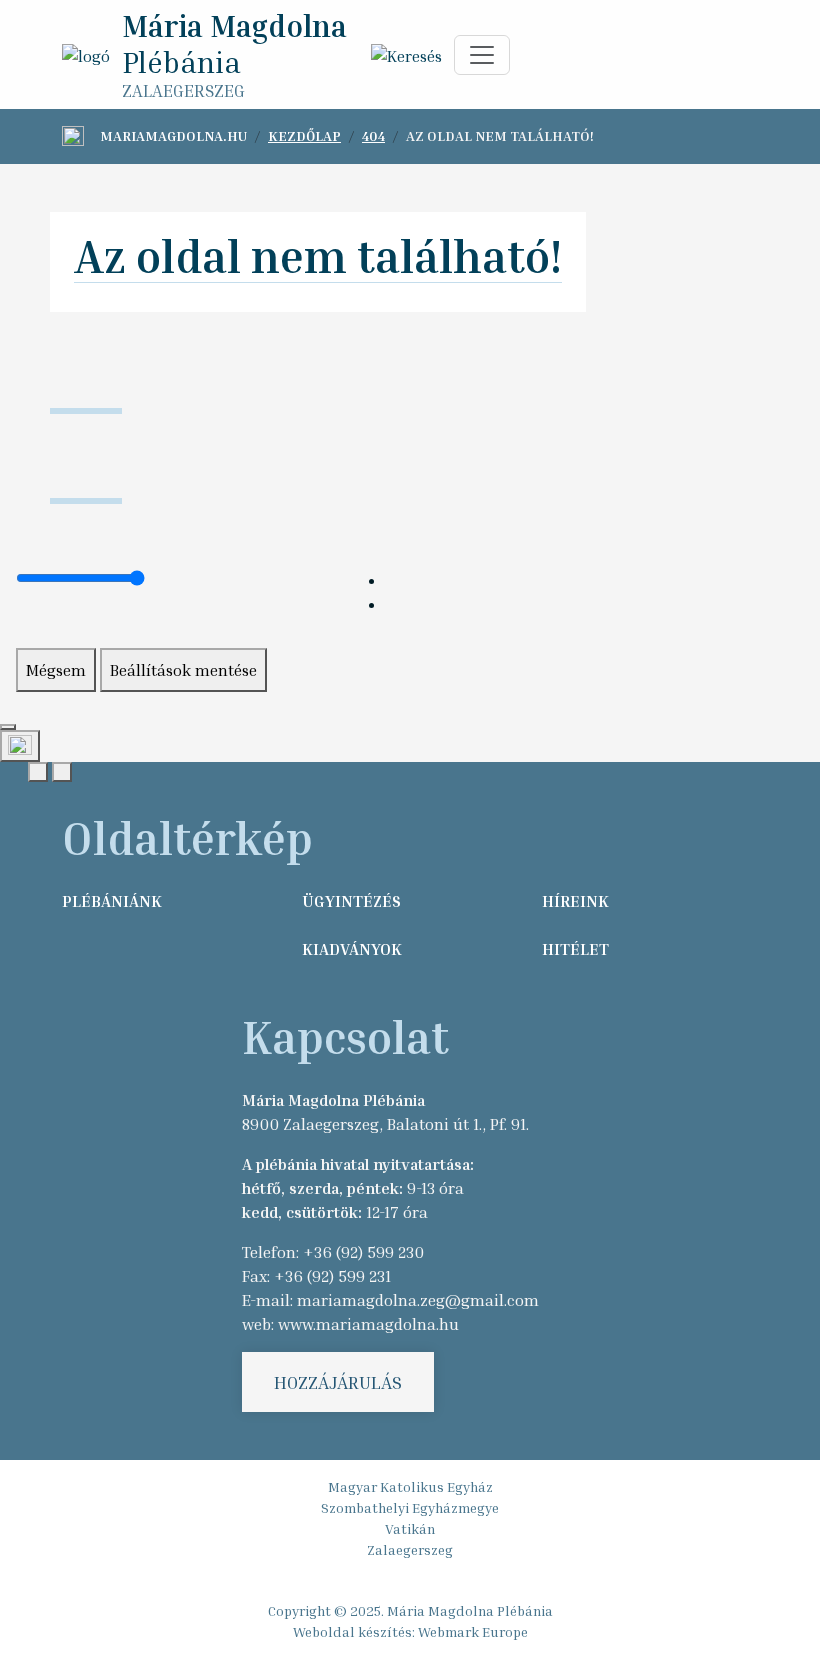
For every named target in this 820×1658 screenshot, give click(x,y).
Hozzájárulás (338, 1382)
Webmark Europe (473, 1631)
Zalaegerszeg (410, 1549)
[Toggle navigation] (482, 55)
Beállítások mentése (183, 670)
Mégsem (56, 670)
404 (373, 135)
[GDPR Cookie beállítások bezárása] (8, 727)
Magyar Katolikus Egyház (410, 1486)
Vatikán (410, 1528)
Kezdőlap (304, 135)
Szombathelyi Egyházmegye (410, 1507)
